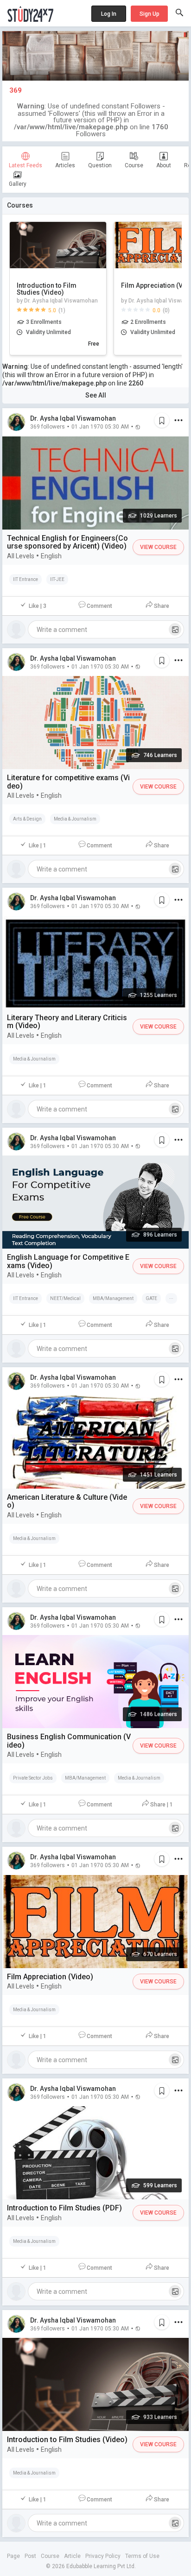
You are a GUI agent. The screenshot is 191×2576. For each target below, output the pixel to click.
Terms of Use (142, 2556)
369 (16, 90)
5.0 (52, 310)
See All (96, 395)
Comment (99, 606)
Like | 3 (38, 606)
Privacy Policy (103, 2556)
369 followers (48, 426)
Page (13, 2556)
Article (72, 2556)
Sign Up (150, 14)
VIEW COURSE (158, 547)
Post (30, 2556)
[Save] (162, 420)
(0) (166, 310)
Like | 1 (38, 846)
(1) (62, 310)
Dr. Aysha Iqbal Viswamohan (73, 418)
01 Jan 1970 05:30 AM (100, 426)
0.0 (156, 310)
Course (50, 2556)
